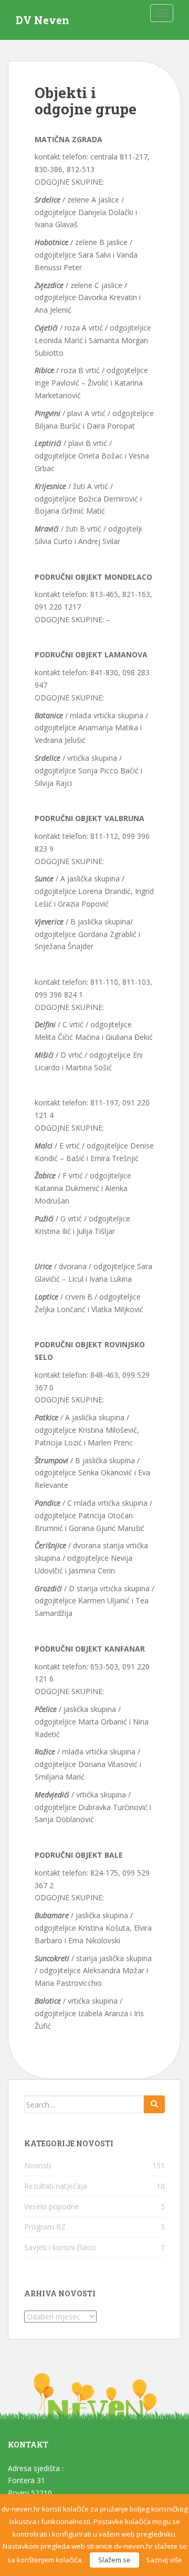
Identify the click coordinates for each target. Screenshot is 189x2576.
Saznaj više (164, 2560)
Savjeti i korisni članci (60, 2247)
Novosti (38, 2165)
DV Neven (43, 20)
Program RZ (45, 2227)
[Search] (154, 2104)
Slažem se (114, 2560)
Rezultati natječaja (56, 2186)
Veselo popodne (52, 2206)
